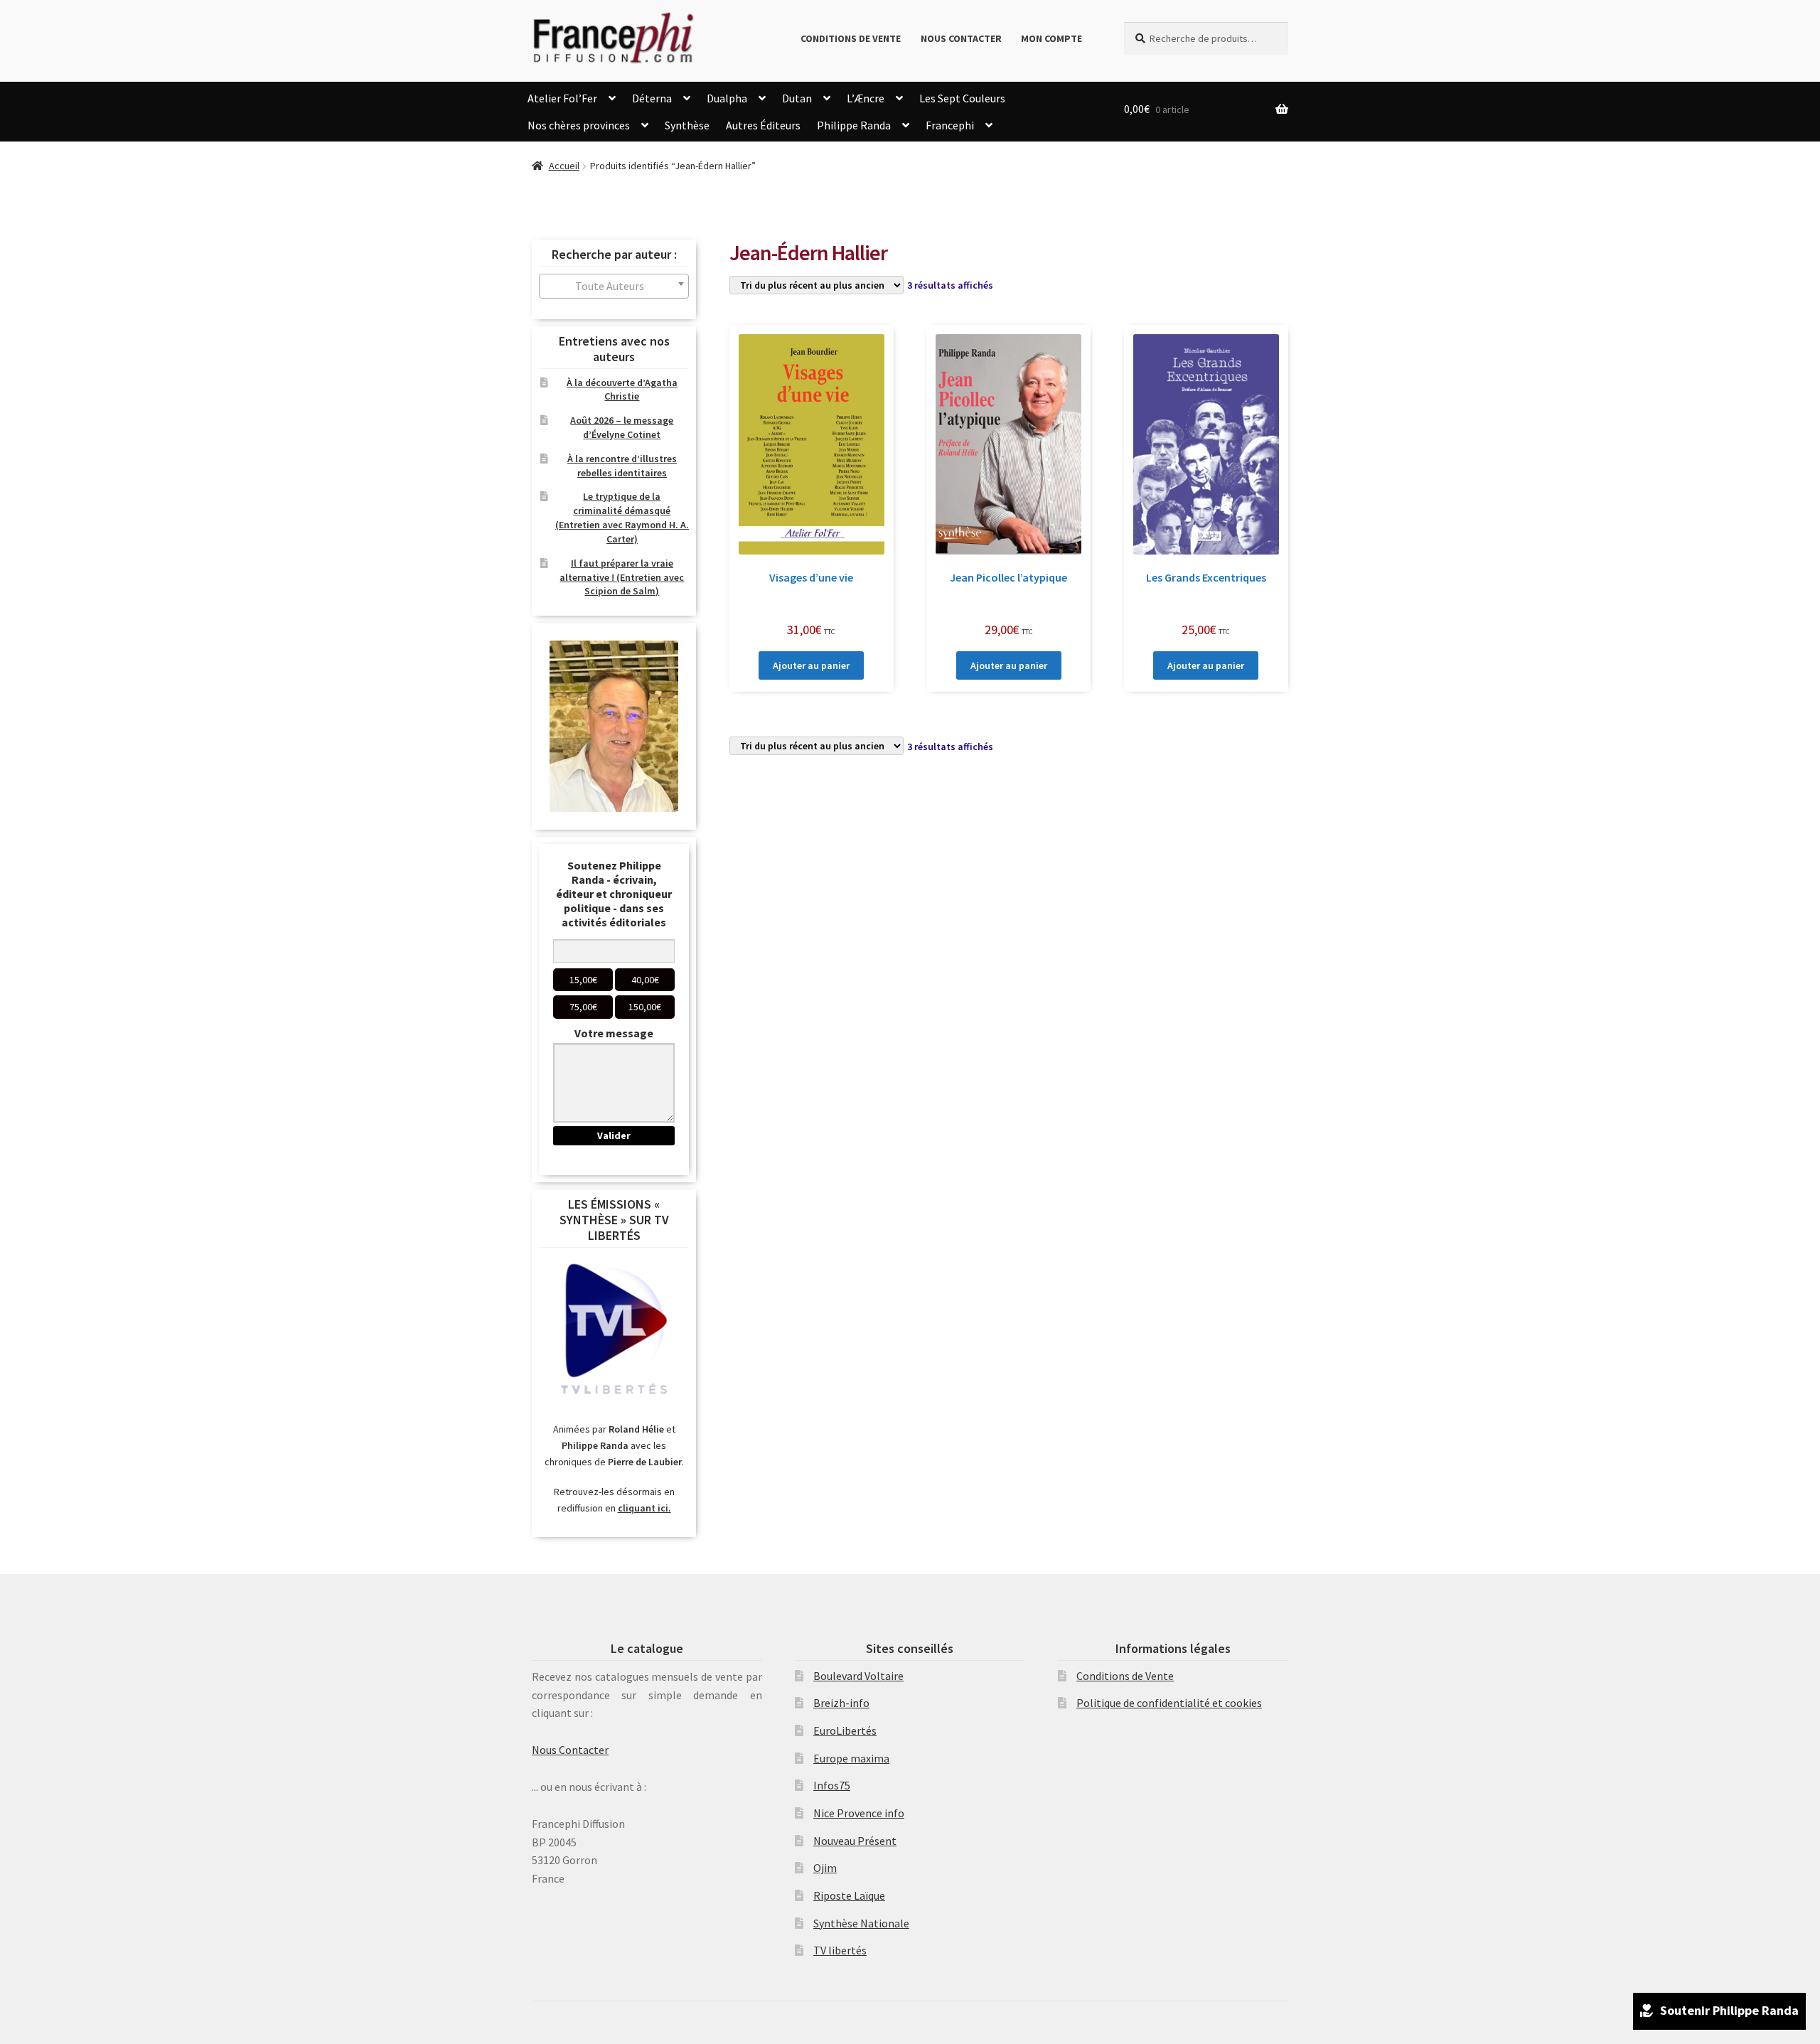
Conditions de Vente (851, 38)
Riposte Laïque (849, 1895)
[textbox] (614, 286)
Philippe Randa (854, 125)
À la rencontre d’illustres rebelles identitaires (622, 466)
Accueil (564, 166)
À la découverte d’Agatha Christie (622, 390)
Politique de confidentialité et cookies (1169, 1703)
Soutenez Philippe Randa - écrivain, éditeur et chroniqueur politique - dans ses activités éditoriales (614, 894)
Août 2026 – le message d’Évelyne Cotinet (622, 427)
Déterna (652, 98)
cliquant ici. (644, 1508)
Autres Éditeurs (763, 125)
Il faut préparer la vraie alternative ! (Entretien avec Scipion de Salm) (622, 577)
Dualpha (727, 98)
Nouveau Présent (855, 1841)
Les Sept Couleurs (962, 98)
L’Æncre (866, 98)
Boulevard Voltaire (858, 1676)
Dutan (797, 98)
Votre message (614, 1033)
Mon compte (1051, 38)
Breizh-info (841, 1703)
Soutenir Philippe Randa (1729, 2010)
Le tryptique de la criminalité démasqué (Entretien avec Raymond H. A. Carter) (622, 517)
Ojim (825, 1868)
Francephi (950, 125)
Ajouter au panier (811, 665)
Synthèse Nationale (861, 1923)
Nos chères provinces (579, 125)
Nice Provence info (859, 1813)
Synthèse (687, 125)
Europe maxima (851, 1758)
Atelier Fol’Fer (562, 98)
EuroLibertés (845, 1730)
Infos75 (832, 1785)
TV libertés (840, 1950)
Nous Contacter (961, 38)
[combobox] (614, 286)
